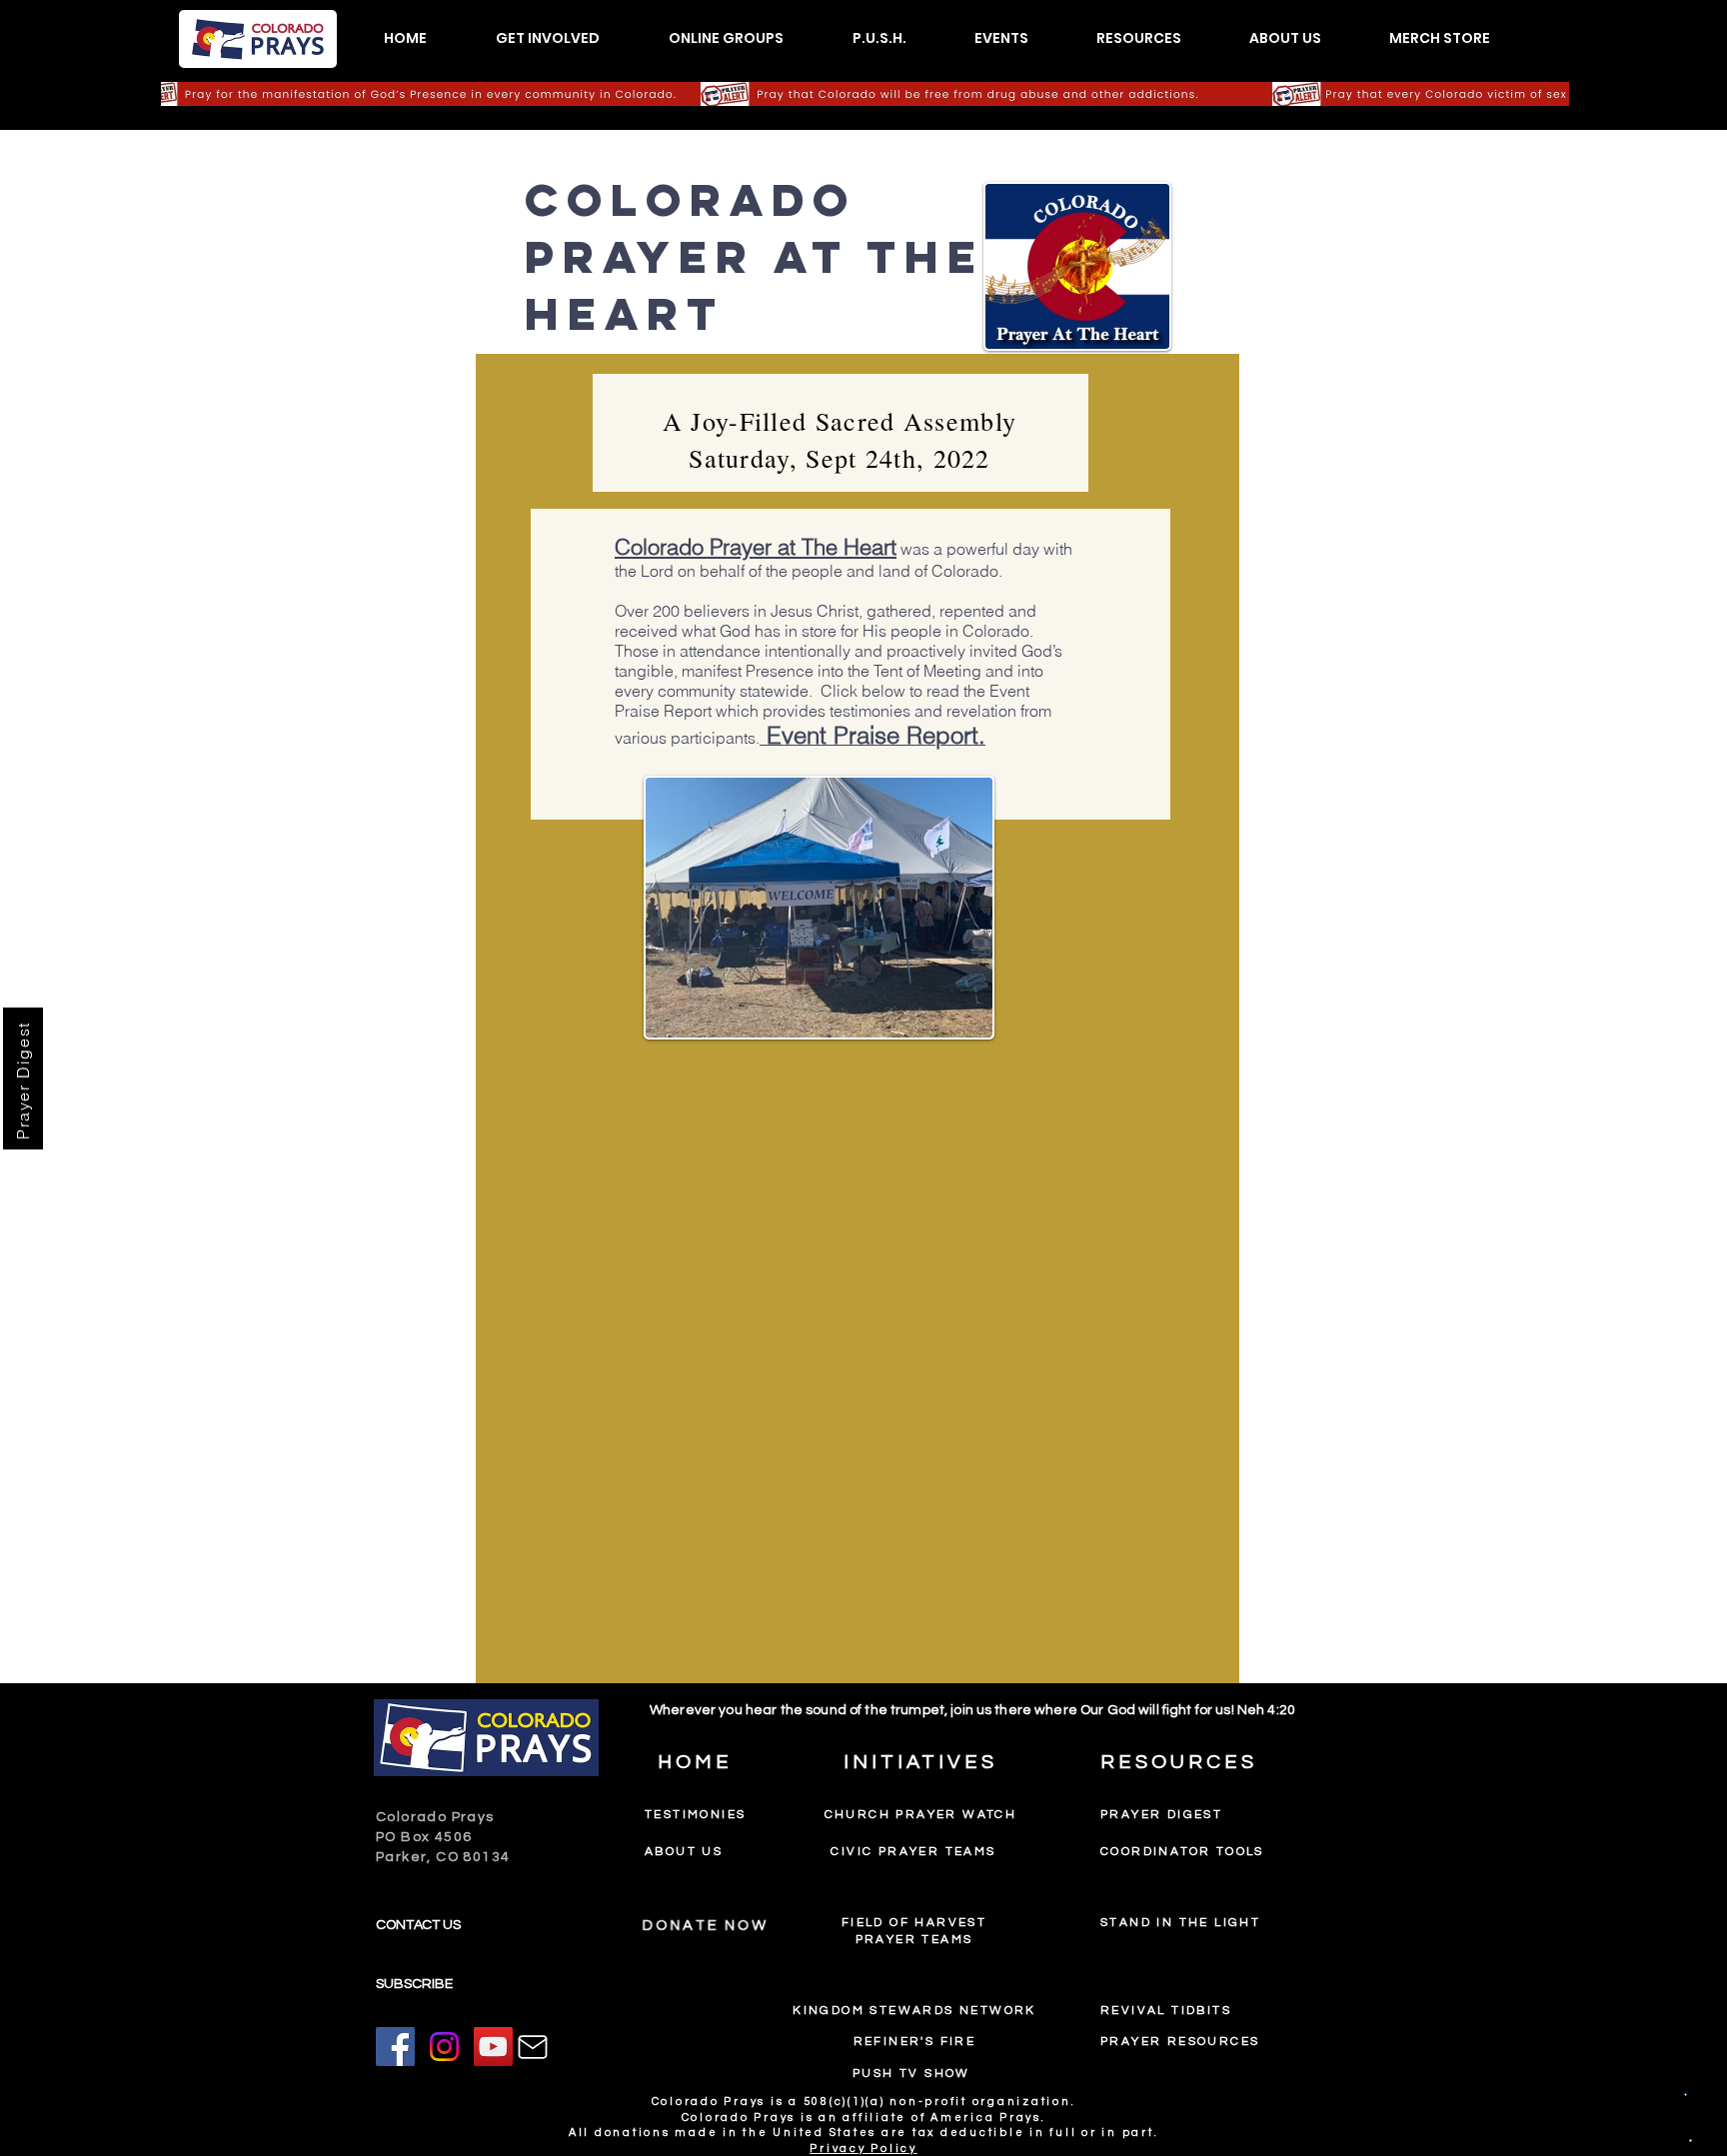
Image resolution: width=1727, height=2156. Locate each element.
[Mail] (533, 2047)
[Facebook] (395, 2047)
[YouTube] (493, 2047)
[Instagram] (444, 2047)
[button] (547, 38)
